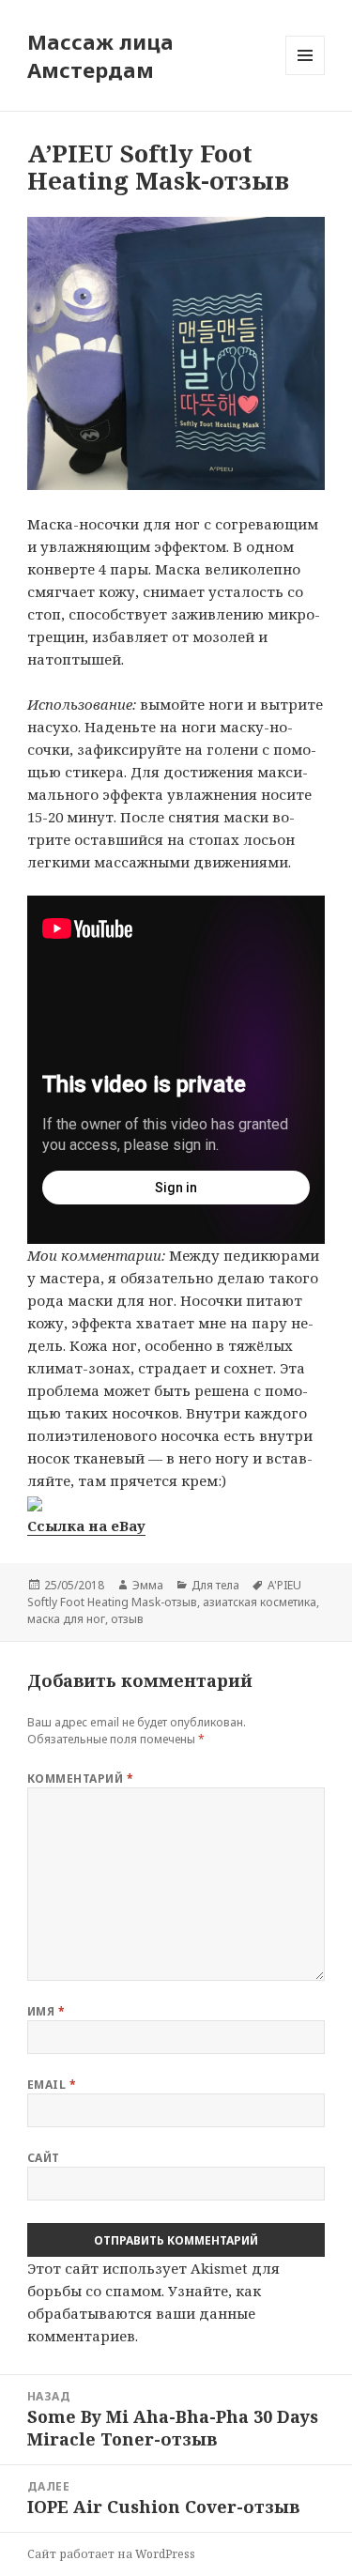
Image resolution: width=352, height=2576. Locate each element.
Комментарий (80, 1779)
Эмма (148, 1585)
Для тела (215, 1585)
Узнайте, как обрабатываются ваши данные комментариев (144, 2313)
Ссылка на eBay (86, 1526)
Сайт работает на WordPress (111, 2554)
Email (52, 2085)
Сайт (44, 2158)
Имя (46, 2011)
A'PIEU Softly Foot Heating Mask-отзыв (164, 1594)
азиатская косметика (260, 1602)
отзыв (127, 1619)
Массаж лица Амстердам (100, 55)
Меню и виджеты (306, 75)
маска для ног (66, 1619)
